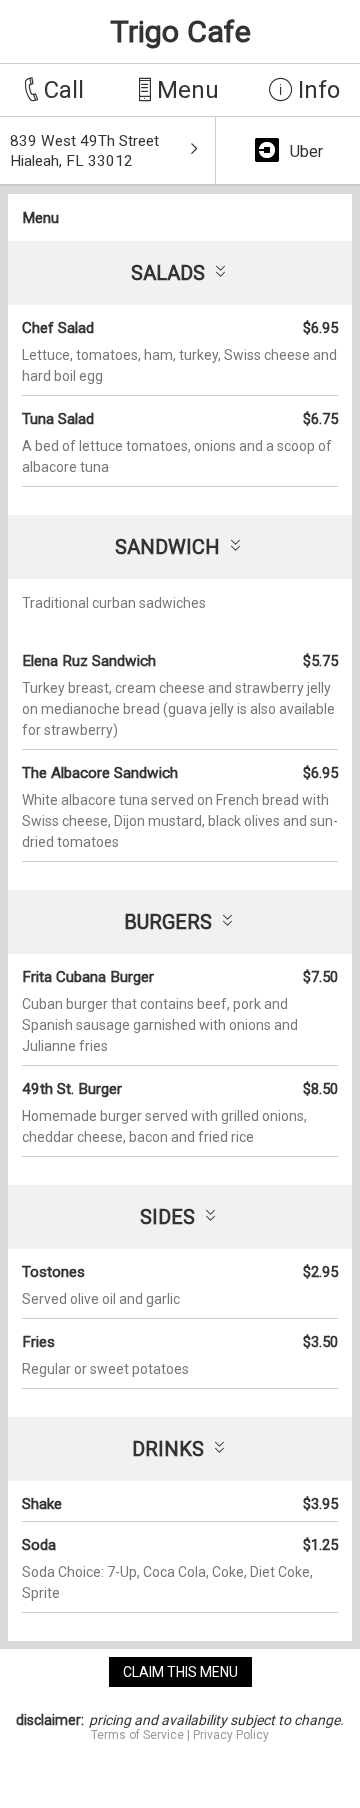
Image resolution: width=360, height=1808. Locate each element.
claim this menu (180, 1672)
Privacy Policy (231, 1735)
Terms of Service (137, 1735)
